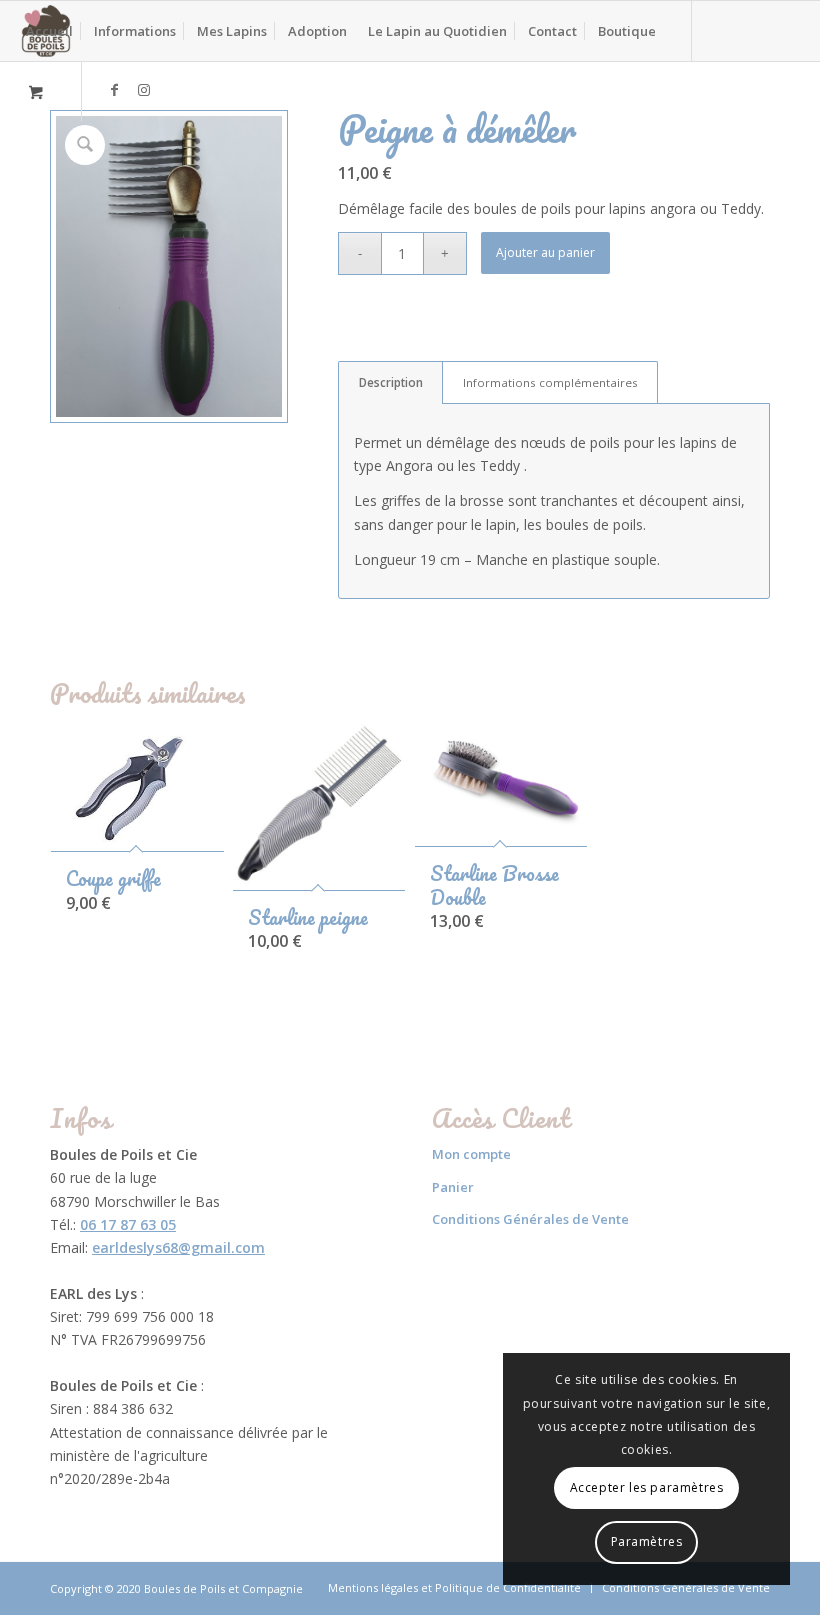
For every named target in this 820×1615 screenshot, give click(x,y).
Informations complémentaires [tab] (550, 382)
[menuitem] (49, 31)
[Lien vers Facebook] (114, 90)
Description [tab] (391, 382)
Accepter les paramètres (647, 1487)
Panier (453, 1187)
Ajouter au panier (545, 252)
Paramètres (647, 1541)
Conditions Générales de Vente (530, 1219)
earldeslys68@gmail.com (178, 1247)
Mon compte (471, 1154)
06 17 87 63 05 (128, 1224)
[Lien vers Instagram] (144, 90)
